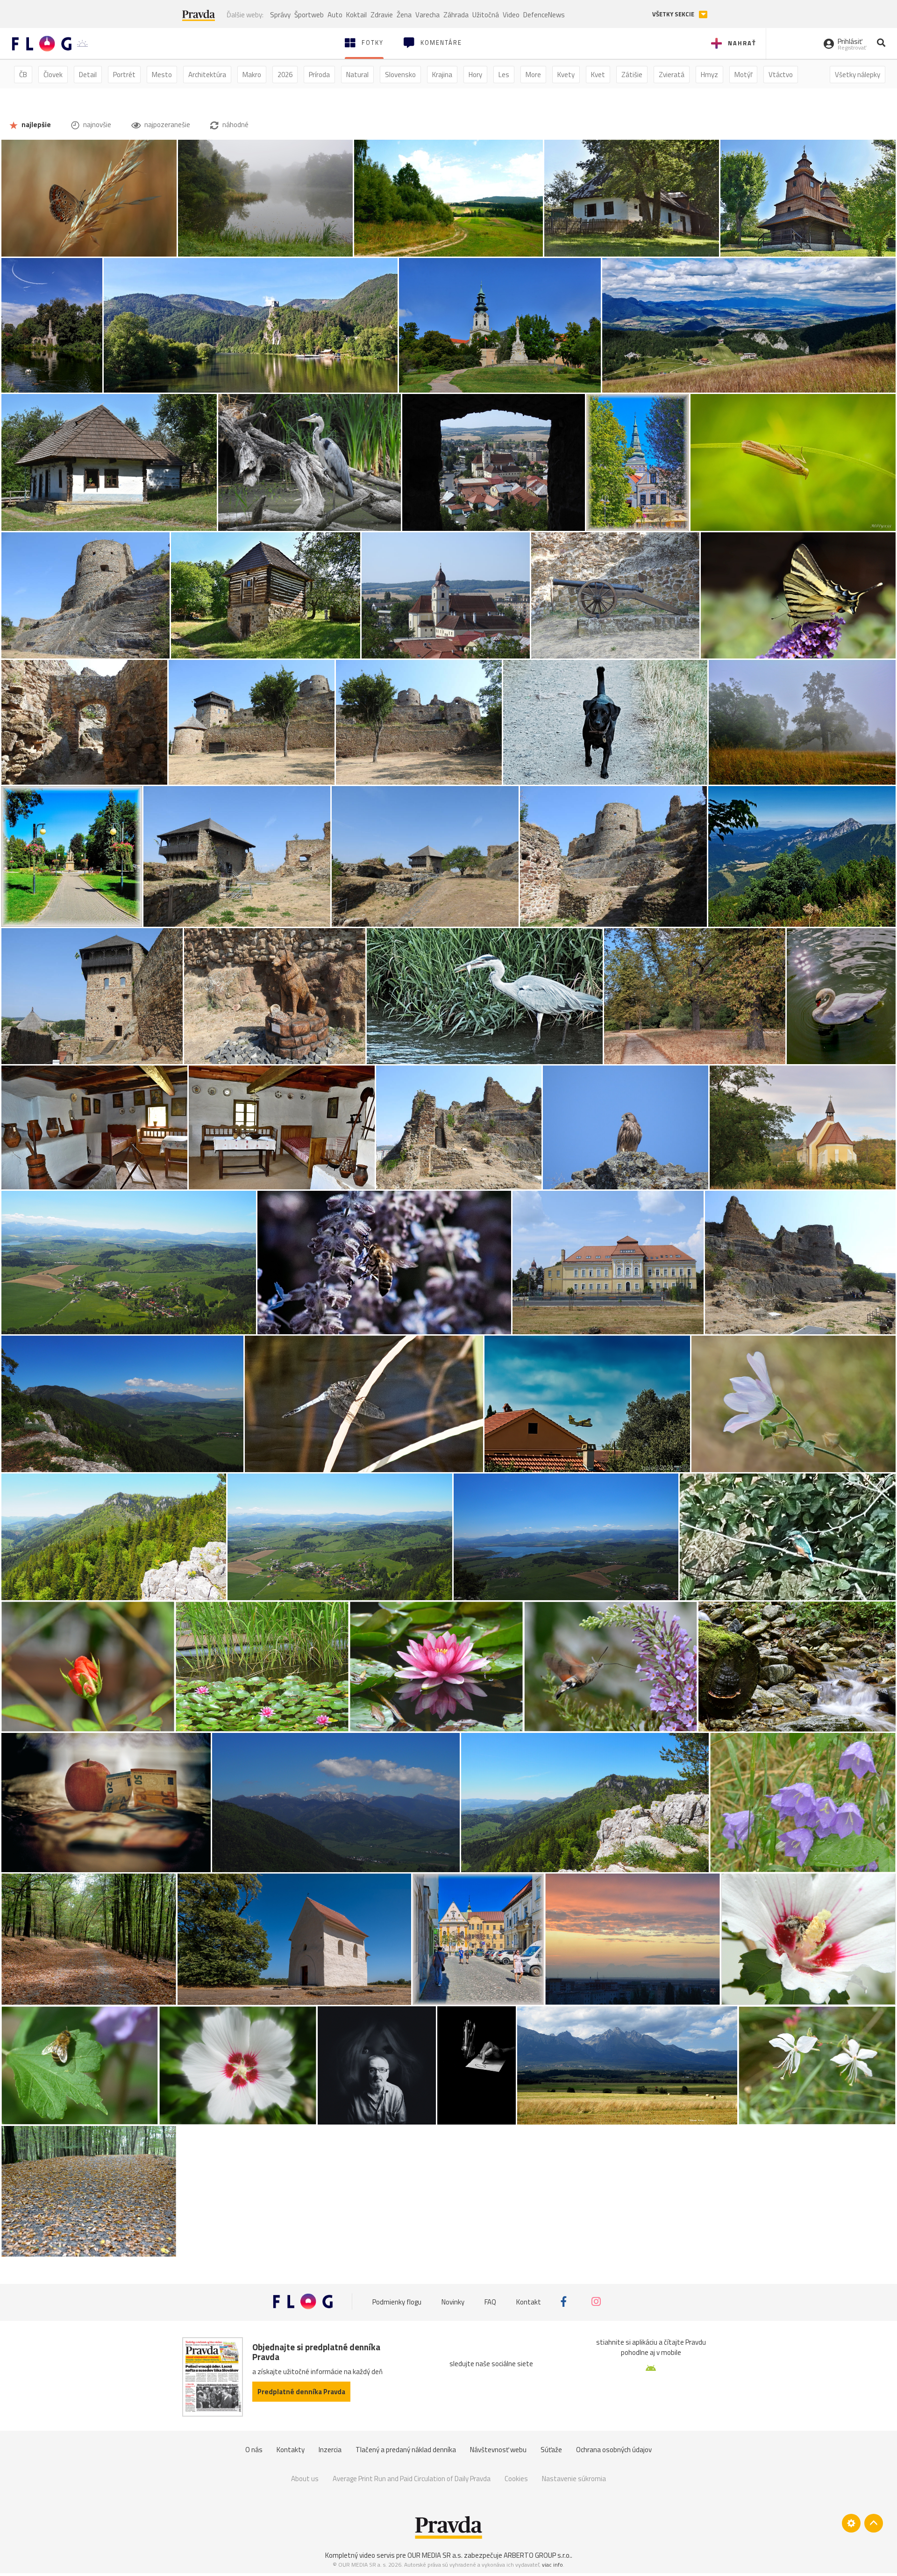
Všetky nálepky (858, 75)
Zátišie (632, 75)
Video (511, 15)
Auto (335, 15)
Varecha (427, 15)
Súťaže (551, 2450)
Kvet (598, 75)
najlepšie (36, 125)
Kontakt (529, 2301)
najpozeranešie (167, 125)
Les (504, 75)
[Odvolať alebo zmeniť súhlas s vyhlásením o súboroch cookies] (851, 2523)
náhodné (235, 125)
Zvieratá (672, 75)
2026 (285, 75)
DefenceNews (544, 15)
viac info (552, 2565)
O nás (254, 2450)
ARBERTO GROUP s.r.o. (537, 2555)
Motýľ (743, 75)
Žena (404, 15)
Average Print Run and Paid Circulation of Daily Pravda (412, 2479)
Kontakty (291, 2450)
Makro (252, 75)
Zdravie (382, 15)
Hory (475, 75)
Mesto (162, 75)
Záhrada (456, 15)
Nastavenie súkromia (574, 2479)
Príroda (319, 75)
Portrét (124, 75)
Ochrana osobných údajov (614, 2450)
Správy (280, 15)
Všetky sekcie (674, 14)
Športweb (309, 15)
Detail (88, 75)
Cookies (516, 2479)
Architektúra (207, 75)
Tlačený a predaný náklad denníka (406, 2450)
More (533, 75)
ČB (23, 75)
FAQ (490, 2301)
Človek (53, 75)
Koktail (356, 15)
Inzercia (330, 2450)
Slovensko (400, 75)
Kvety (566, 75)
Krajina (442, 75)
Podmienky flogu (397, 2301)
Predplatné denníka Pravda (301, 2392)
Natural (357, 75)
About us (305, 2479)
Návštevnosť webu (498, 2450)
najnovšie (96, 125)
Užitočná (486, 15)
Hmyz (709, 75)
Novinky (453, 2301)
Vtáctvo (781, 75)
